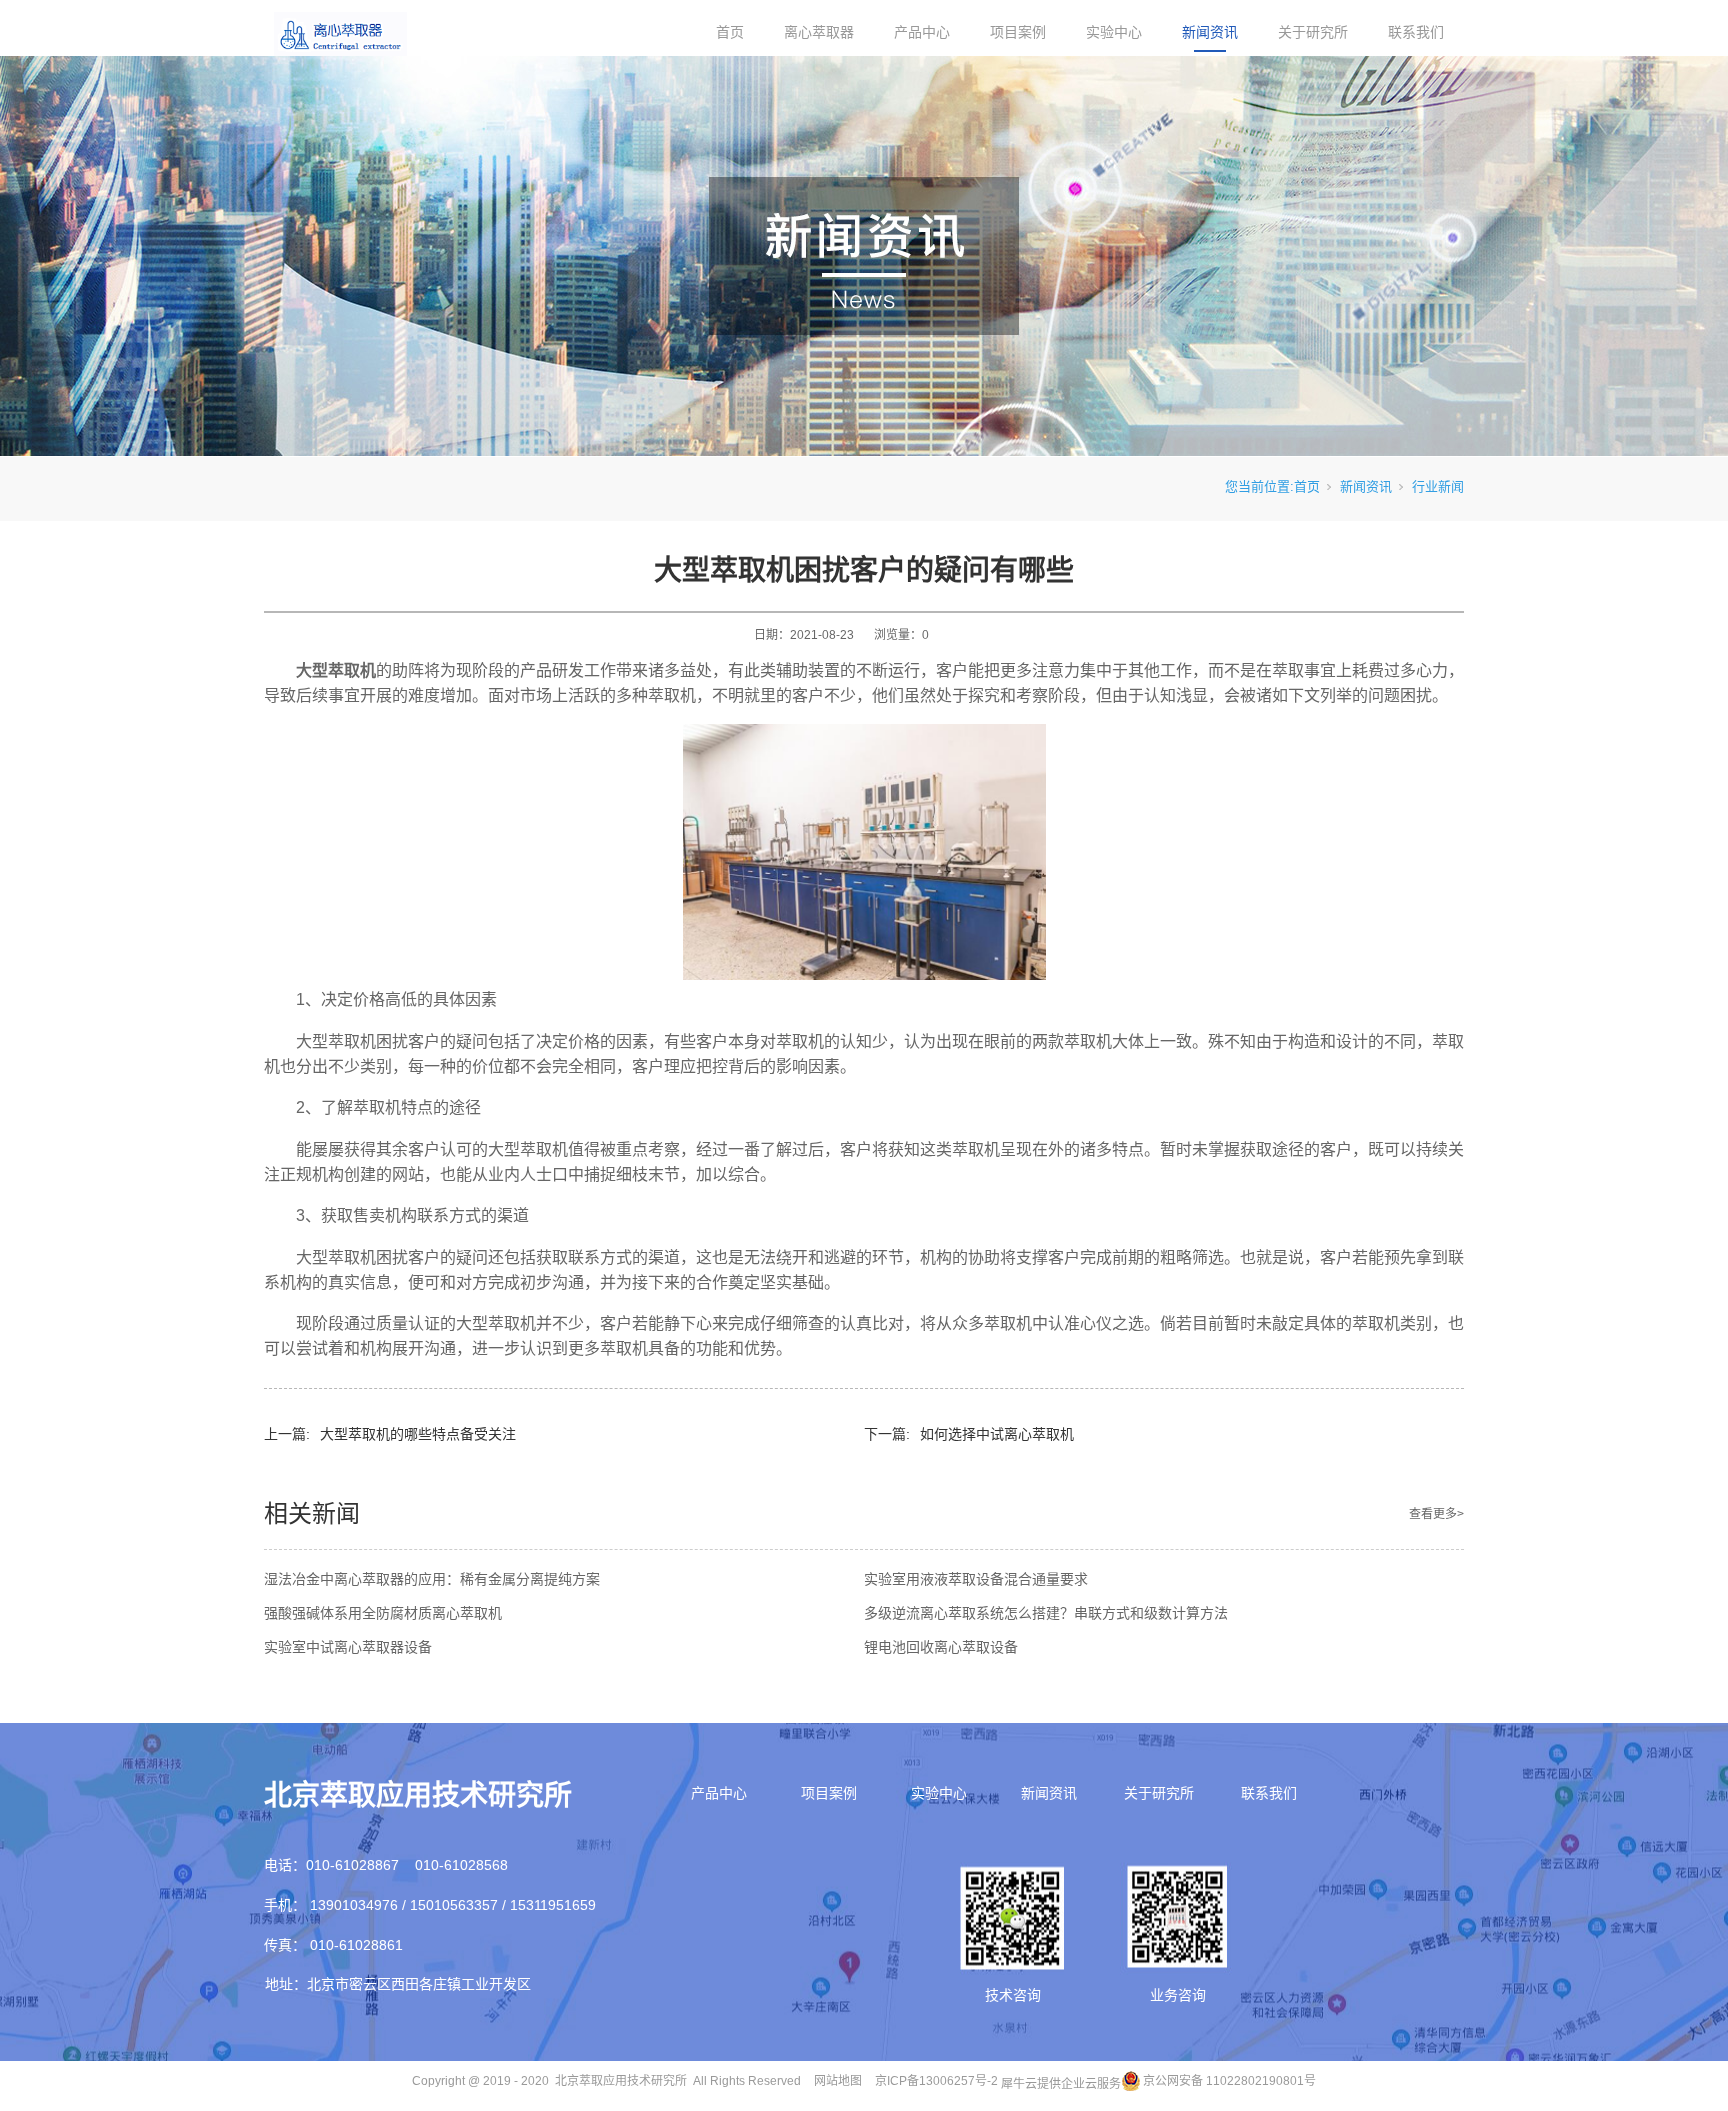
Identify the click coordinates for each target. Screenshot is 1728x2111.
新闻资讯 (1210, 32)
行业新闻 (1438, 486)
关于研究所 (1313, 32)
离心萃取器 (819, 32)
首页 (730, 32)
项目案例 (1018, 32)
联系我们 (1416, 32)
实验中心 (1114, 32)
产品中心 (922, 32)
